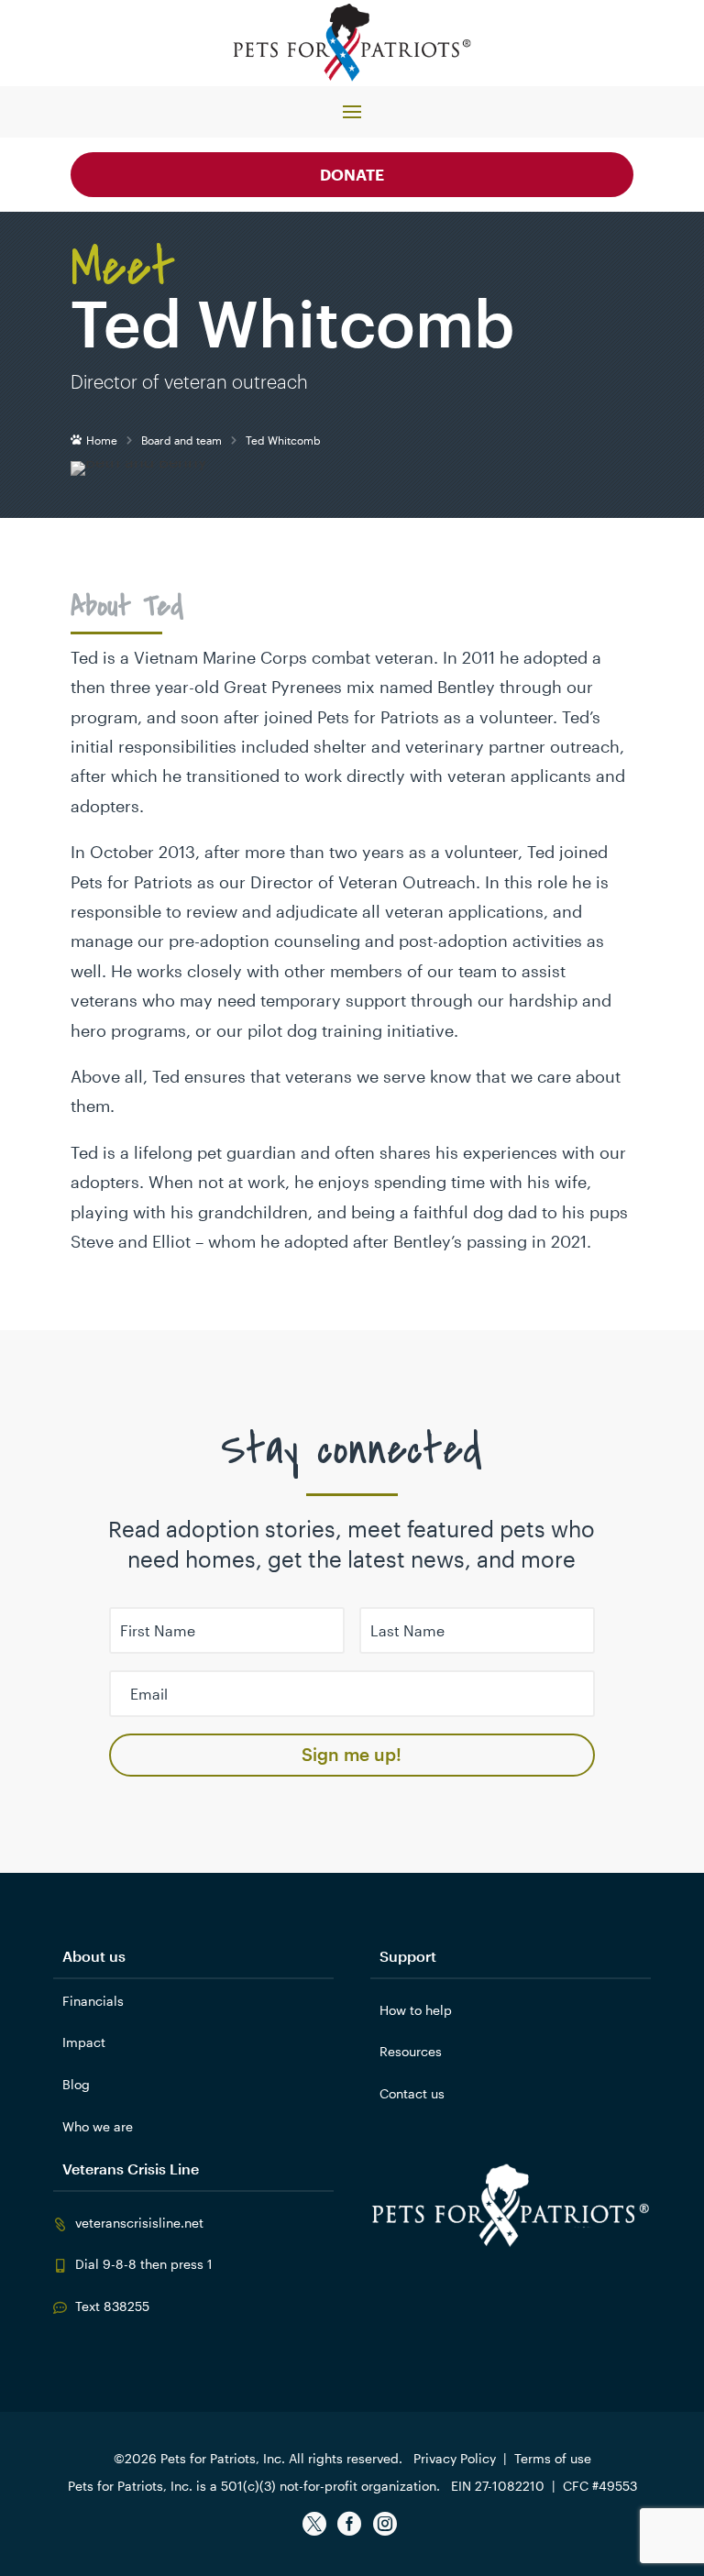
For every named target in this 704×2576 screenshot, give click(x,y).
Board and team (181, 440)
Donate (352, 174)
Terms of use (553, 2458)
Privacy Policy (455, 2458)
